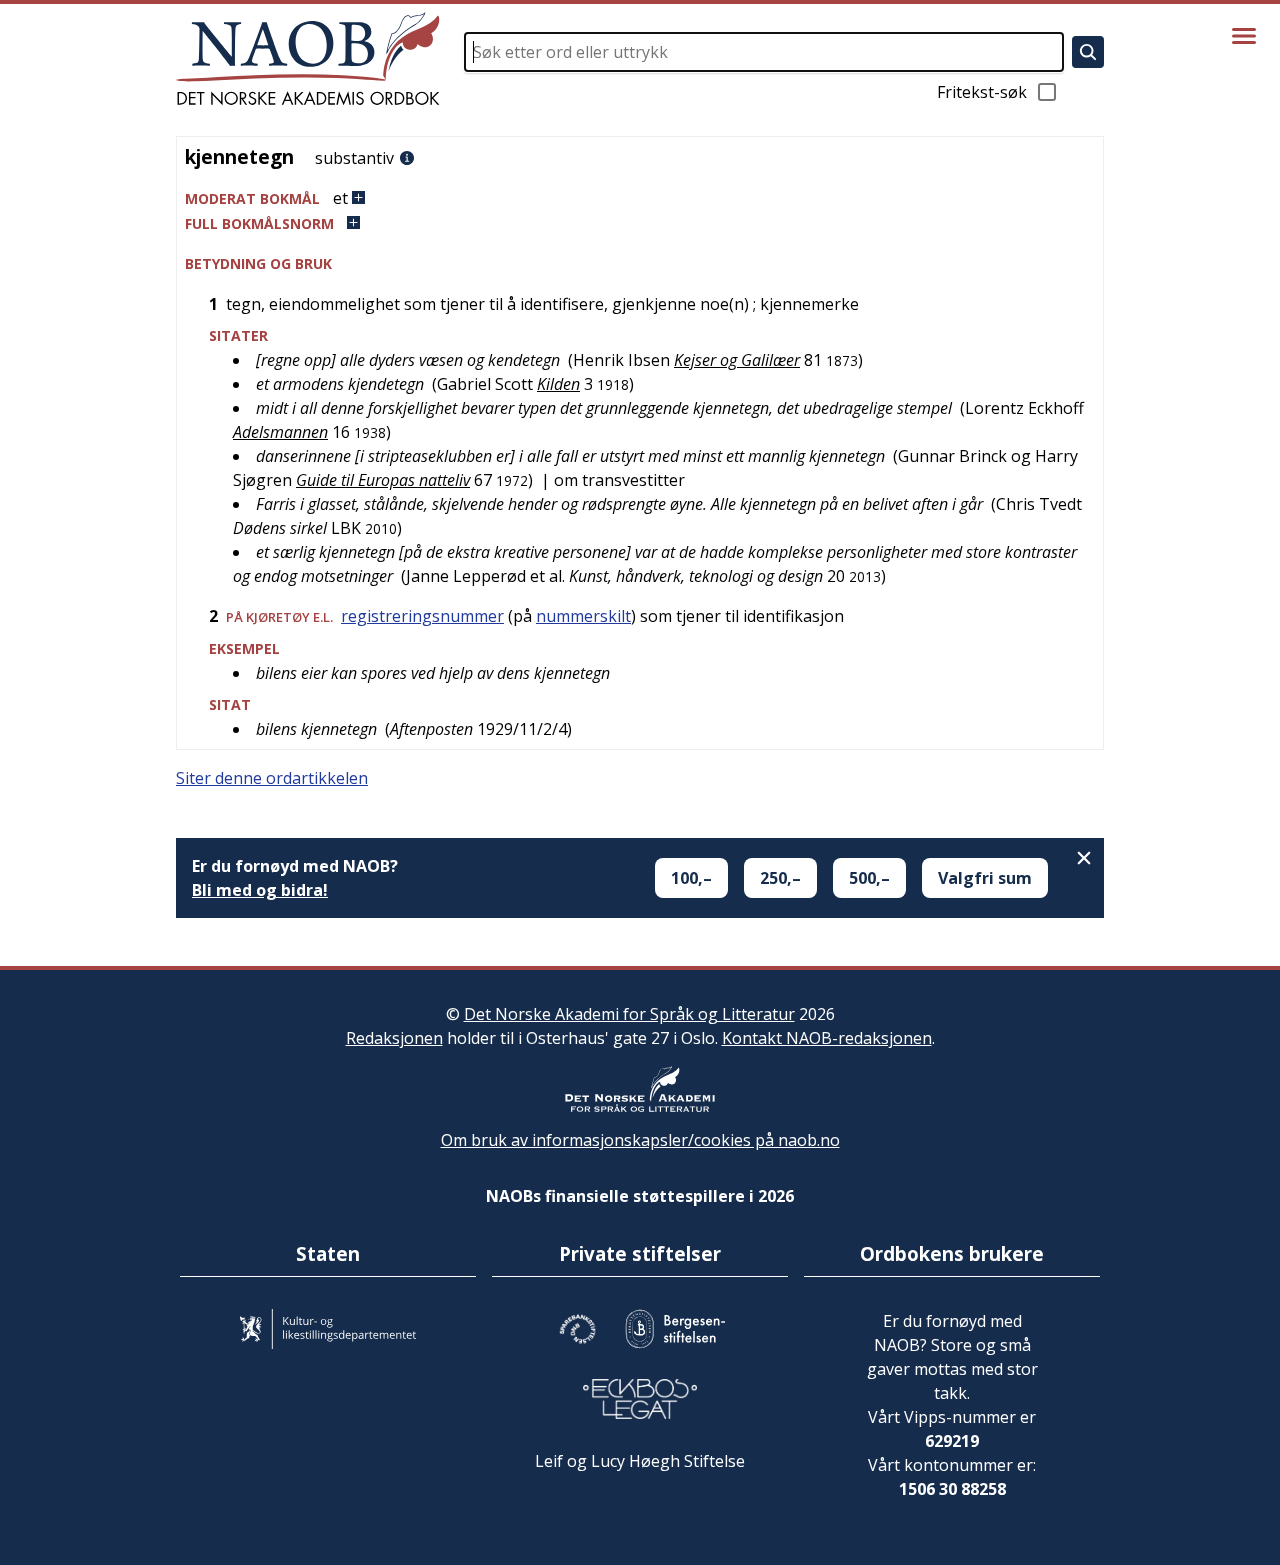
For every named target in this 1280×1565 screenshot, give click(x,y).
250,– (780, 878)
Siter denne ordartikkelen (272, 778)
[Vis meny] (1244, 36)
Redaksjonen (394, 1038)
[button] (640, 198)
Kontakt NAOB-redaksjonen (827, 1038)
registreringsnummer (422, 616)
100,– (691, 878)
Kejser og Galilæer (737, 360)
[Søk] (1088, 52)
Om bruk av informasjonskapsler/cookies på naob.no (640, 1140)
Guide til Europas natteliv (383, 480)
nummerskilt (583, 616)
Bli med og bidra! (260, 890)
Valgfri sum (985, 878)
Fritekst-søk (982, 92)
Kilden (558, 384)
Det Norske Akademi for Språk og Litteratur (629, 1014)
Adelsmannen (280, 432)
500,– (869, 878)
